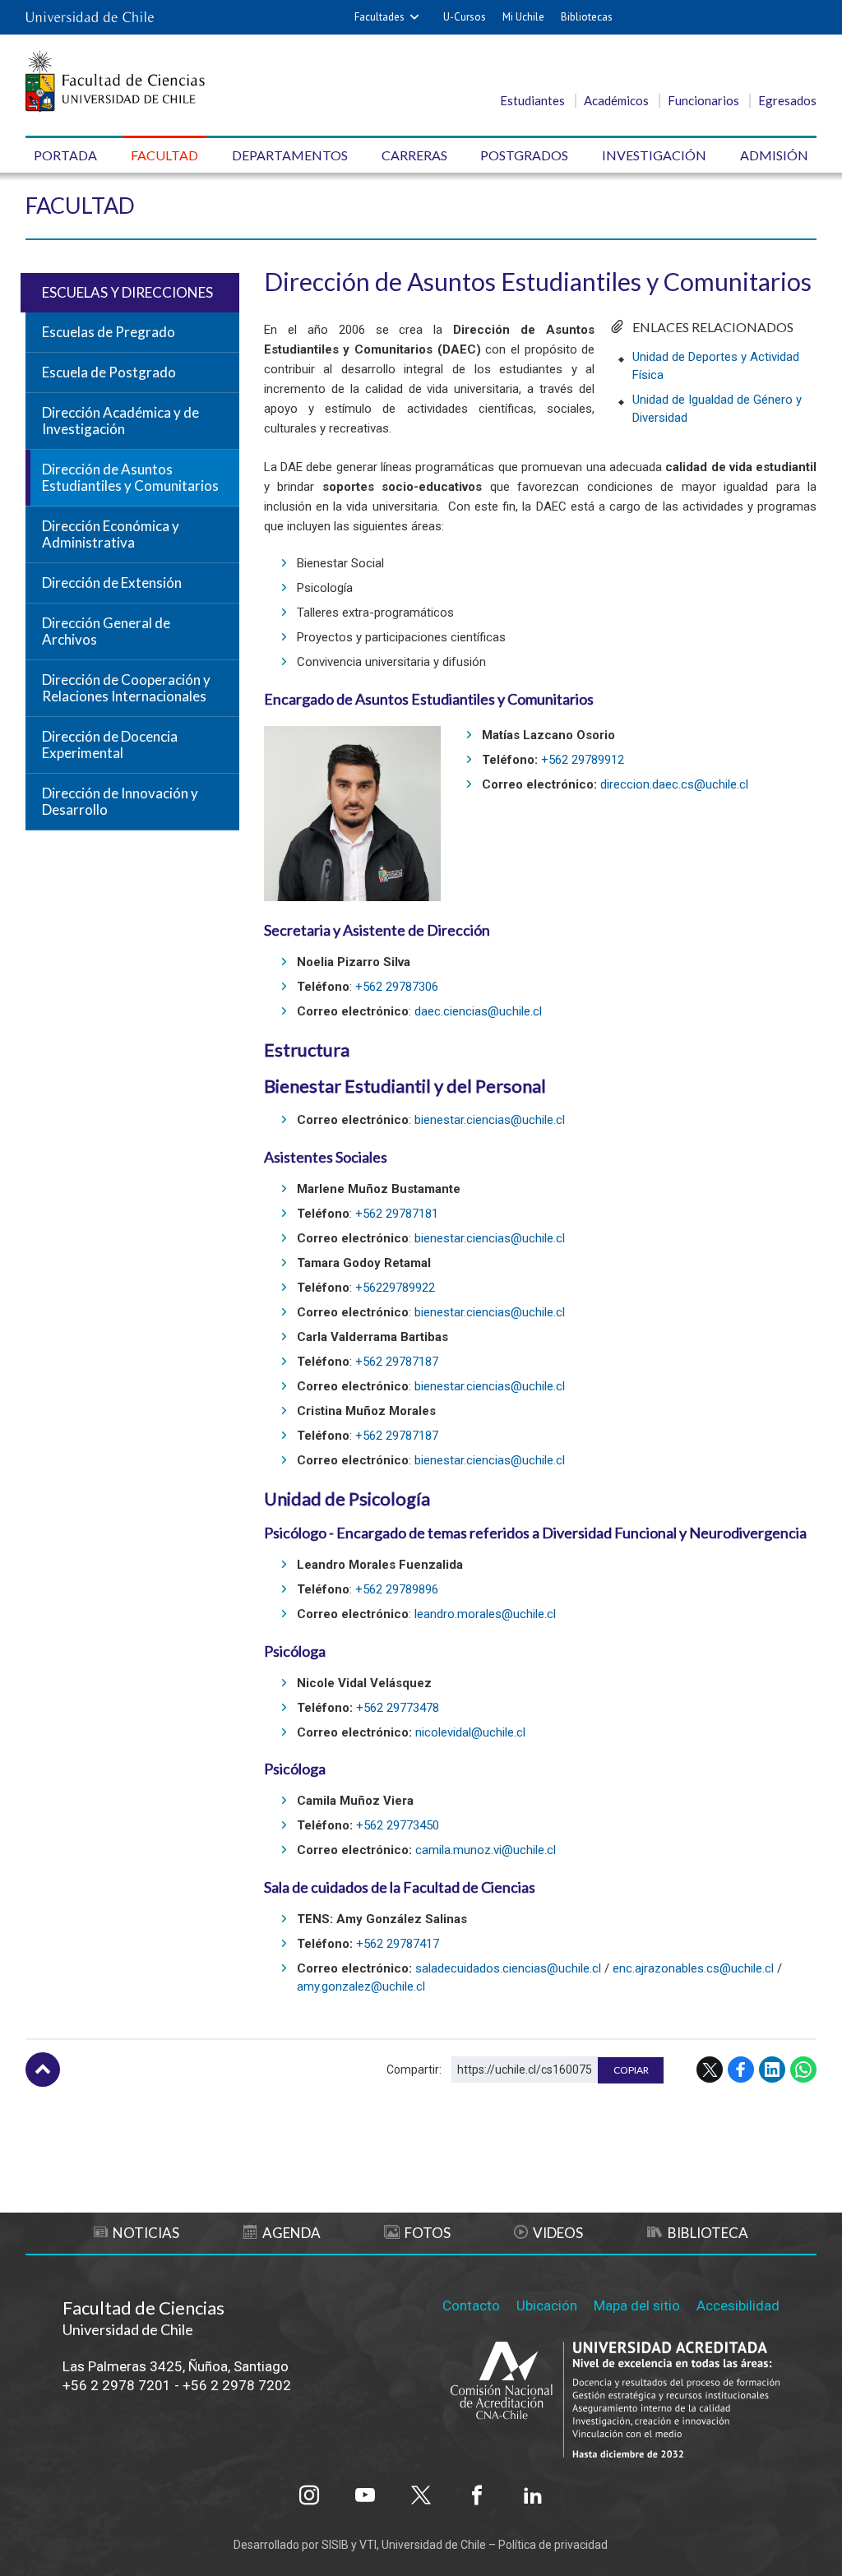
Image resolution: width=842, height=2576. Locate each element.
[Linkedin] (533, 2495)
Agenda (291, 2233)
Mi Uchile (523, 17)
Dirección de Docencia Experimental (110, 745)
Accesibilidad (738, 2305)
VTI (368, 2545)
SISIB (335, 2545)
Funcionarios (703, 100)
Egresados (787, 100)
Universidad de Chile (434, 2545)
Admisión (774, 155)
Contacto (471, 2305)
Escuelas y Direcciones (127, 292)
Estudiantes (532, 100)
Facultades (379, 17)
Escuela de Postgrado (109, 372)
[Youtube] (365, 2495)
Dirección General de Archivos (106, 631)
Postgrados (524, 155)
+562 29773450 (398, 1825)
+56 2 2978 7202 (237, 2385)
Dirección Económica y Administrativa (111, 534)
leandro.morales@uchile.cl (485, 1614)
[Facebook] (477, 2495)
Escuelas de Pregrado (109, 332)
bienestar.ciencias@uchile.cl (490, 1120)
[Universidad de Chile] (90, 17)
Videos (558, 2233)
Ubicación (547, 2305)
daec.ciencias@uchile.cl (478, 1011)
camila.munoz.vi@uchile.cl (486, 1850)
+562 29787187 (397, 1362)
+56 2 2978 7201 (117, 2385)
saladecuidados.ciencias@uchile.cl (508, 1968)
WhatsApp (803, 2070)
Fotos (428, 2233)
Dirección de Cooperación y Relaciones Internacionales (126, 688)
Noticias (146, 2233)
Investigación (654, 155)
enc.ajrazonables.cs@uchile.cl (693, 1968)
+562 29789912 (583, 760)
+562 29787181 (397, 1214)
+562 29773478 (398, 1708)
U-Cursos (465, 17)
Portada (65, 155)
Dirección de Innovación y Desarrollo (120, 802)
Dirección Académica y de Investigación (120, 421)
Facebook (741, 2070)
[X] (421, 2495)
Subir (43, 2070)
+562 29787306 (397, 987)
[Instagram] (309, 2495)
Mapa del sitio (637, 2305)
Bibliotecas (587, 17)
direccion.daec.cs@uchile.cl (674, 784)
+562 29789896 (397, 1589)
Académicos (616, 100)
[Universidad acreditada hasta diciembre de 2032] (615, 2401)
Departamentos (290, 155)
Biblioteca (708, 2233)
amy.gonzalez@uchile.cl (361, 1986)
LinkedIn (772, 2070)
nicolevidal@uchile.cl (470, 1732)
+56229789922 (395, 1288)
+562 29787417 (398, 1944)
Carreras (414, 155)
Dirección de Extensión (112, 583)
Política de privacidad (553, 2545)
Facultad (164, 155)
